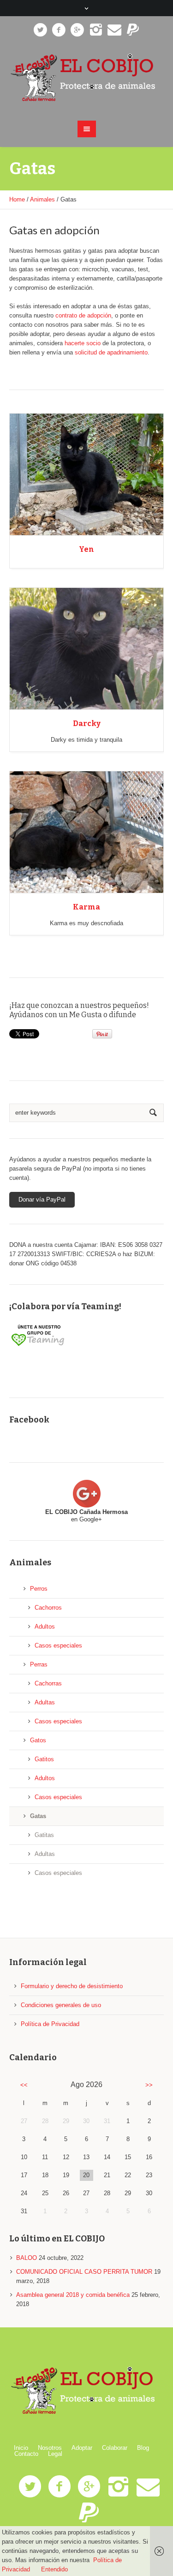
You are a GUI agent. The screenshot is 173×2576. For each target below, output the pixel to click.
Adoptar (82, 2448)
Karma (86, 907)
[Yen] (86, 475)
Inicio (21, 2448)
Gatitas (44, 1835)
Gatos (38, 1740)
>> (149, 2085)
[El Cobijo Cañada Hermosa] (87, 78)
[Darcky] (86, 649)
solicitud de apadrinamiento (111, 352)
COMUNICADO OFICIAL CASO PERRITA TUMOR (84, 2272)
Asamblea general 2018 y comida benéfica (73, 2295)
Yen (86, 549)
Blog (143, 2448)
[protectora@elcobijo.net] (114, 30)
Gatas (38, 1816)
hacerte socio (83, 343)
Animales (42, 199)
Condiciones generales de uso (61, 2005)
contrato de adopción (83, 315)
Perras (39, 1664)
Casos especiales (58, 1645)
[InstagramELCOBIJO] (96, 30)
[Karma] (86, 832)
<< (24, 2085)
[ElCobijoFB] (59, 30)
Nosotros (50, 2448)
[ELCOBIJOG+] (78, 30)
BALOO (27, 2258)
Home (17, 199)
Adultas (45, 1702)
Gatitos (44, 1759)
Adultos (45, 1627)
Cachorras (48, 1683)
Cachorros (48, 1608)
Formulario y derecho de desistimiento (72, 1986)
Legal (55, 2454)
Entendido (54, 2569)
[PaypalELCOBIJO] (133, 30)
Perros (39, 1589)
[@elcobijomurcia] (41, 30)
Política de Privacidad (50, 2024)
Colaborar (115, 2448)
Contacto (26, 2454)
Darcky (87, 723)
